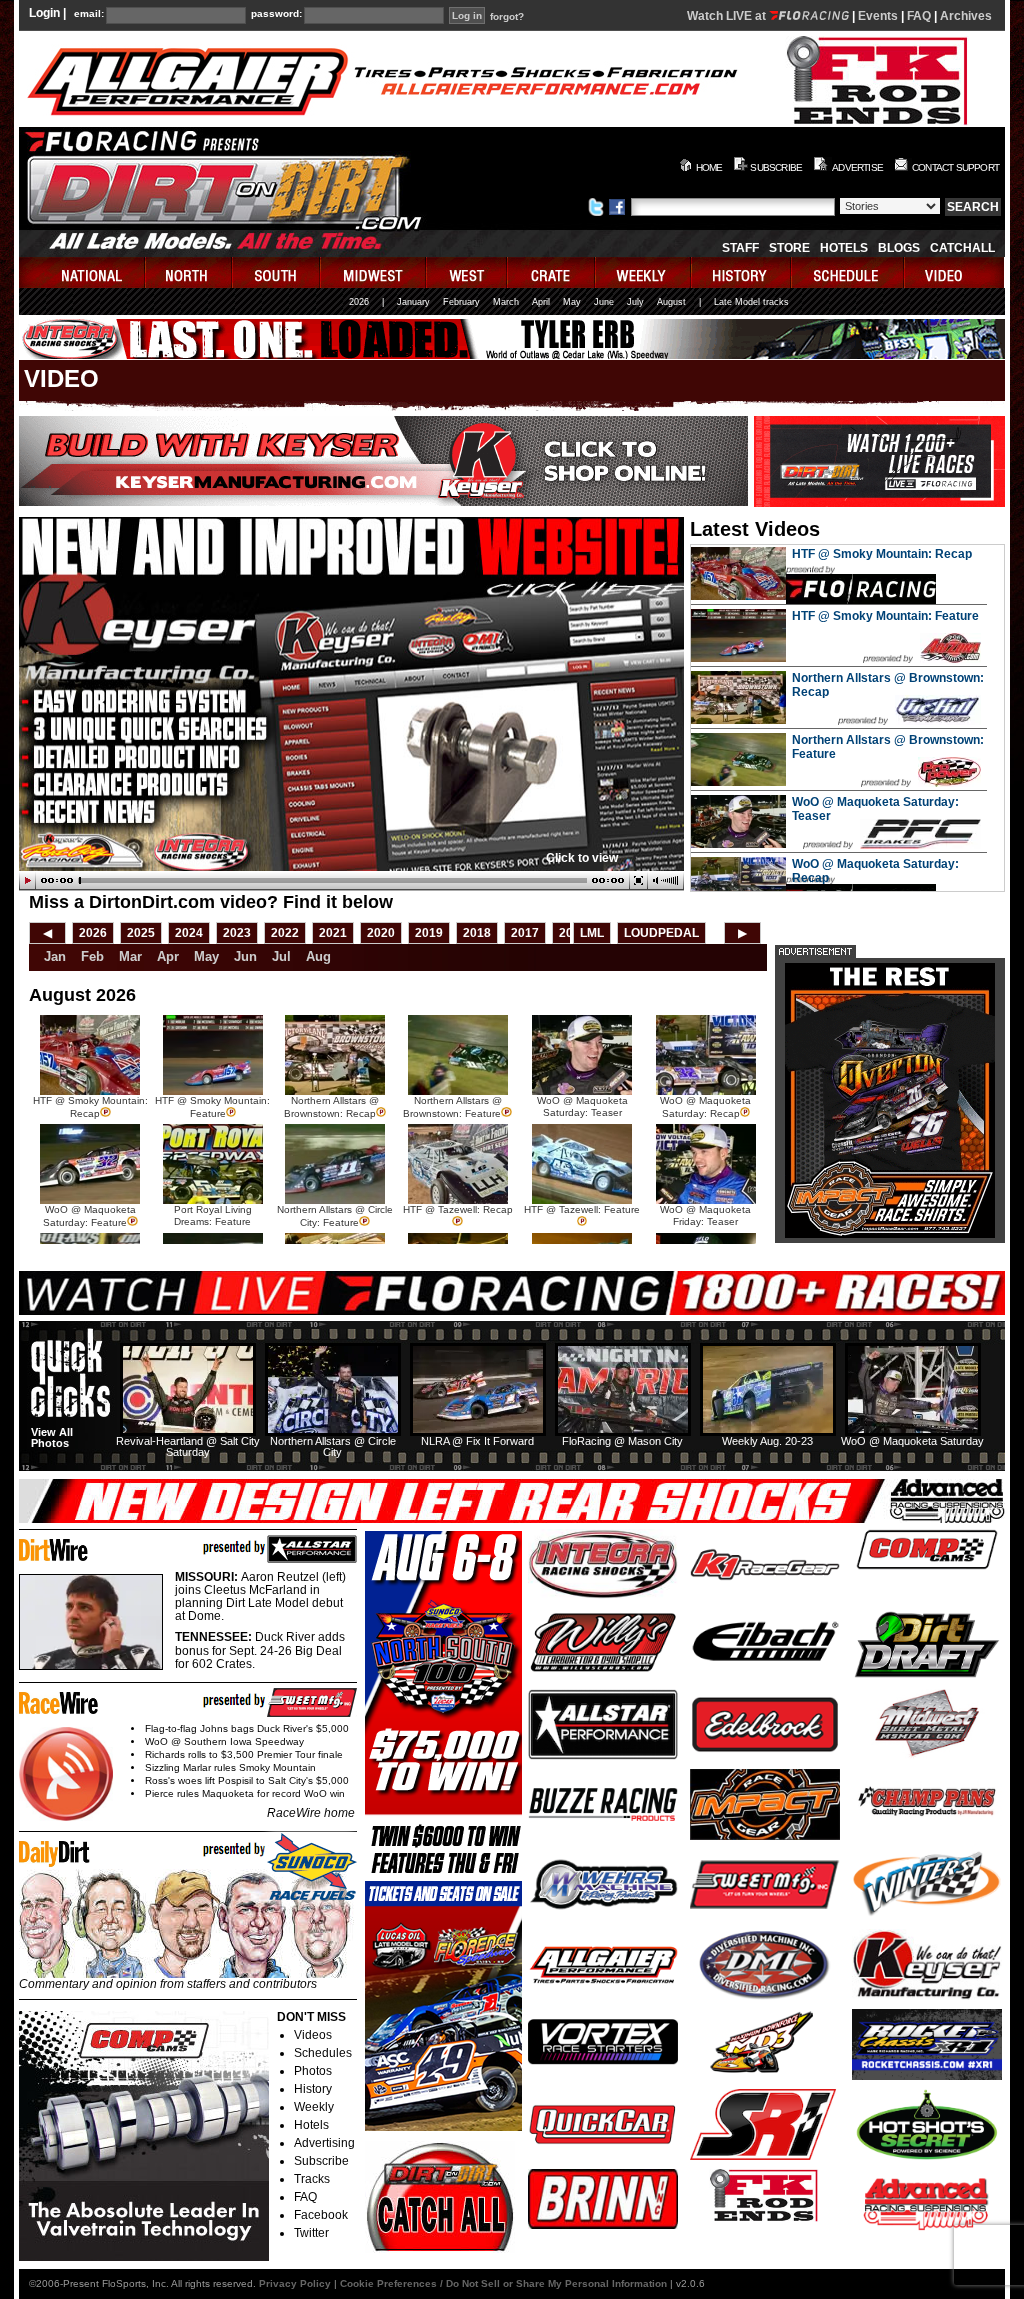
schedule (848, 272)
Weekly (314, 2107)
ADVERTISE (857, 167)
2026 (359, 302)
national (82, 272)
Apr (168, 956)
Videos (313, 2035)
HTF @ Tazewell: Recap (458, 1209)
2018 (477, 933)
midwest (374, 272)
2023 (237, 933)
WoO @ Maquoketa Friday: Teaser (705, 1215)
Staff (740, 248)
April (541, 302)
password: (276, 14)
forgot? (507, 17)
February (461, 302)
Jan (55, 956)
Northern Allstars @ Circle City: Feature (335, 1216)
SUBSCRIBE (776, 167)
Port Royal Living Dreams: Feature (213, 1215)
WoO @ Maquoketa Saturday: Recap (705, 1107)
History (313, 2089)
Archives (966, 16)
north (189, 272)
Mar (130, 956)
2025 (141, 933)
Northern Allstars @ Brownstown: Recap (331, 1107)
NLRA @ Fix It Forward (477, 1441)
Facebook (321, 2215)
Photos (313, 2071)
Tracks (312, 2179)
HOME (709, 167)
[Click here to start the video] (351, 881)
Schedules (323, 2053)
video (954, 272)
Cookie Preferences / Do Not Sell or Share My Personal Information (503, 2283)
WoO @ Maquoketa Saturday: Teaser (582, 1106)
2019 (429, 933)
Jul (281, 956)
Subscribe (321, 2161)
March (506, 302)
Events (878, 16)
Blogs (899, 248)
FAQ (919, 16)
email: (89, 14)
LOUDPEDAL (661, 933)
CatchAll (962, 248)
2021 (333, 933)
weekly (644, 272)
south (277, 272)
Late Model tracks (751, 302)
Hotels (844, 248)
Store (789, 248)
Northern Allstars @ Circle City (333, 1446)
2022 (285, 933)
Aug (318, 956)
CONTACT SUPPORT (955, 167)
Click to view (582, 858)
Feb (92, 956)
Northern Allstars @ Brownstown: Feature (452, 1107)
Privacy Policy (295, 2283)
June (604, 302)
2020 (381, 933)
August (671, 302)
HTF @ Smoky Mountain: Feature (885, 616)
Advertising (324, 2143)
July (635, 302)
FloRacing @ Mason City (622, 1441)
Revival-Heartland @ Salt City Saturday (188, 1446)
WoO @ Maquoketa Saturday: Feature (89, 1216)
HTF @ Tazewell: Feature (582, 1209)
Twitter (311, 2233)
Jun (245, 956)
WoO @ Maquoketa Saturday (912, 1441)
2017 (525, 933)
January (413, 302)
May (572, 302)
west (467, 272)
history (742, 272)
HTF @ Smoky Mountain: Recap (882, 554)
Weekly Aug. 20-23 (767, 1441)
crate (552, 272)
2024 (189, 933)
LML (592, 933)
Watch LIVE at (728, 16)
